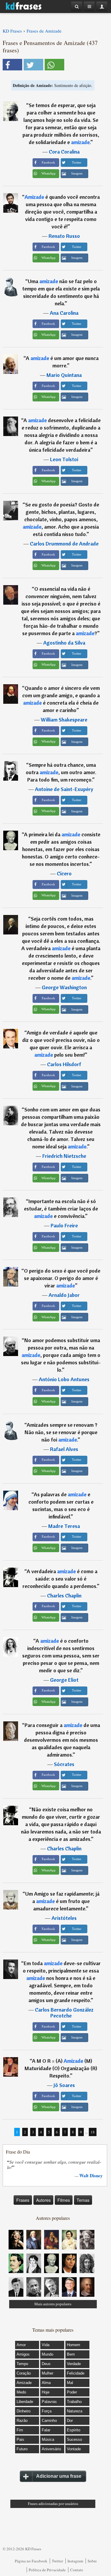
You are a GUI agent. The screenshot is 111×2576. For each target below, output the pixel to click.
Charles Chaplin (64, 1596)
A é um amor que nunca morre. (62, 362)
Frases (23, 2200)
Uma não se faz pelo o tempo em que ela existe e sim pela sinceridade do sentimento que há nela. (61, 292)
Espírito (74, 2430)
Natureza (75, 2411)
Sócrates (64, 1764)
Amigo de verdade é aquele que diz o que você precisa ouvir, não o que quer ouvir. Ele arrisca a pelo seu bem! (61, 1044)
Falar (46, 2430)
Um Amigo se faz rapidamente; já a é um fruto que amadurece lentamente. (62, 1901)
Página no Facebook (31, 2561)
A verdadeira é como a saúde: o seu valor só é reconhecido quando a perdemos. (60, 1579)
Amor (21, 2345)
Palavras (49, 2402)
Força (47, 2411)
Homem (74, 2345)
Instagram (75, 2561)
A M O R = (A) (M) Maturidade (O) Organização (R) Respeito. (61, 2068)
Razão (22, 2421)
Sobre (92, 2561)
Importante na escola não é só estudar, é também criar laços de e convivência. (61, 1209)
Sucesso (74, 2439)
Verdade (74, 2364)
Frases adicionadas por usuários (53, 2504)
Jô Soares (64, 2085)
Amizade (24, 2383)
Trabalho (74, 2402)
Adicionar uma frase (59, 2476)
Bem (71, 2354)
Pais (20, 2439)
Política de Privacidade (47, 2570)
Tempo (22, 2364)
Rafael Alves (64, 1449)
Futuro (22, 2449)
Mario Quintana (64, 375)
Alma (46, 2383)
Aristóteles (64, 1918)
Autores (43, 2200)
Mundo (48, 2354)
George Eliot (64, 1680)
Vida (46, 2345)
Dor (70, 2421)
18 (93, 2132)
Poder (72, 2392)
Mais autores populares (53, 2304)
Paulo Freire (64, 1225)
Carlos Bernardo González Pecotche (64, 2013)
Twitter (57, 2561)
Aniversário (51, 2449)
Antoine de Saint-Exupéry (64, 789)
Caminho (49, 2421)
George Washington (64, 987)
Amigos (23, 2354)
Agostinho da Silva (64, 643)
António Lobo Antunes (64, 1379)
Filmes (64, 2200)
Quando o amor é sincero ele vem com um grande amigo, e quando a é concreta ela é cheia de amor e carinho (61, 699)
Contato (77, 2570)
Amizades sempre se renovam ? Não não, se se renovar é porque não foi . (61, 1432)
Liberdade (25, 2402)
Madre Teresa (64, 1526)
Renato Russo (64, 236)
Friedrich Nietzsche (64, 1156)
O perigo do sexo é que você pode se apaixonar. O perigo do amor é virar (62, 1278)
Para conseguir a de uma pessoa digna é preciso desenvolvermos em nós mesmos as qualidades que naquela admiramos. (62, 1740)
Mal (70, 2383)
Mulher (48, 2373)
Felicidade (76, 2373)
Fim (20, 2430)
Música (48, 2439)
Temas (83, 2200)
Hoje (46, 2392)
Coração (24, 2373)
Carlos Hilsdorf (64, 1064)
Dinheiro (24, 2411)
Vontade (74, 2449)
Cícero (64, 873)
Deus (46, 2364)
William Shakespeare (64, 720)
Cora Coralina (64, 152)
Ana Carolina (64, 313)
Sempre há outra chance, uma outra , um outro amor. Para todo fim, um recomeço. (61, 772)
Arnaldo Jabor (64, 1295)
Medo (21, 2392)
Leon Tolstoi (64, 459)
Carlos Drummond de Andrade (64, 544)
